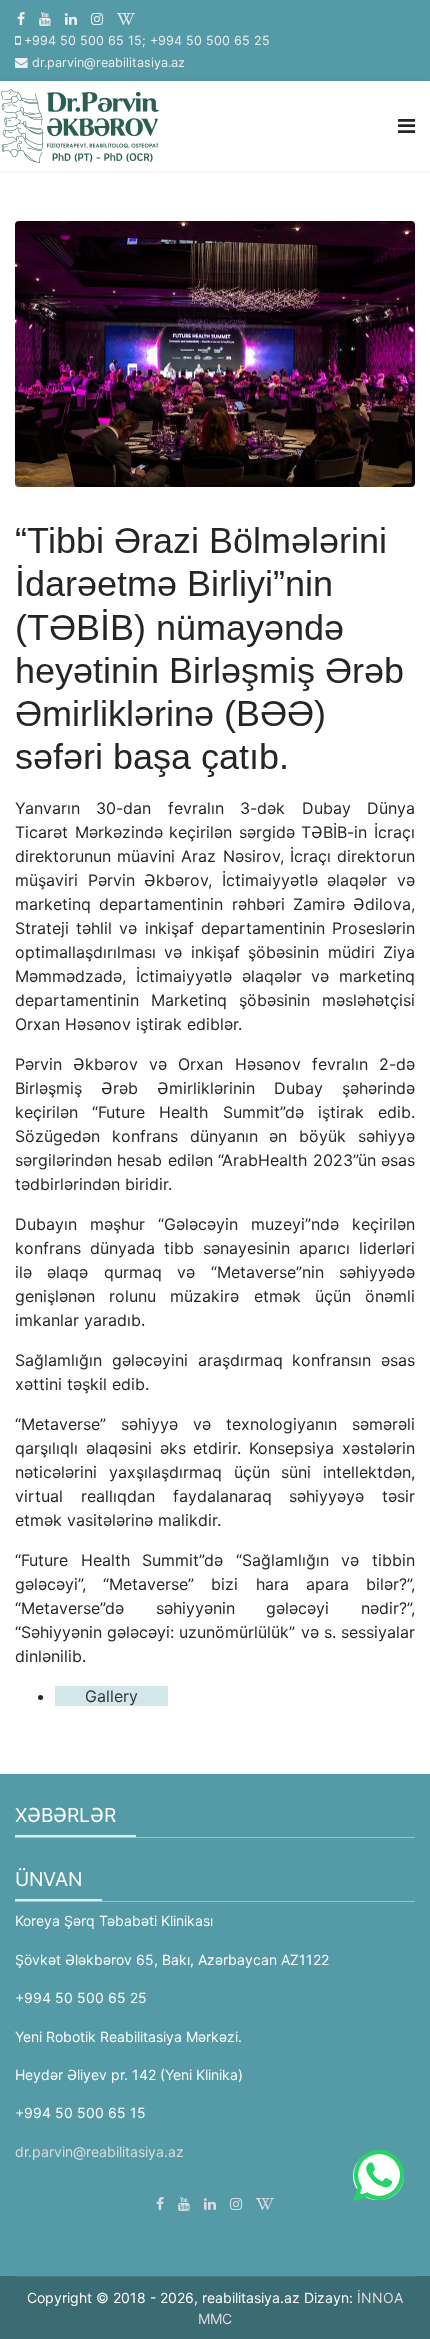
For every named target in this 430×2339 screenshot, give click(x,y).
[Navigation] (406, 126)
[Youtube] (45, 18)
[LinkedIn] (71, 18)
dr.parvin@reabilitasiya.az (108, 62)
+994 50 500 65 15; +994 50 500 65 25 (147, 40)
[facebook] (21, 18)
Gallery (111, 1696)
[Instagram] (97, 18)
